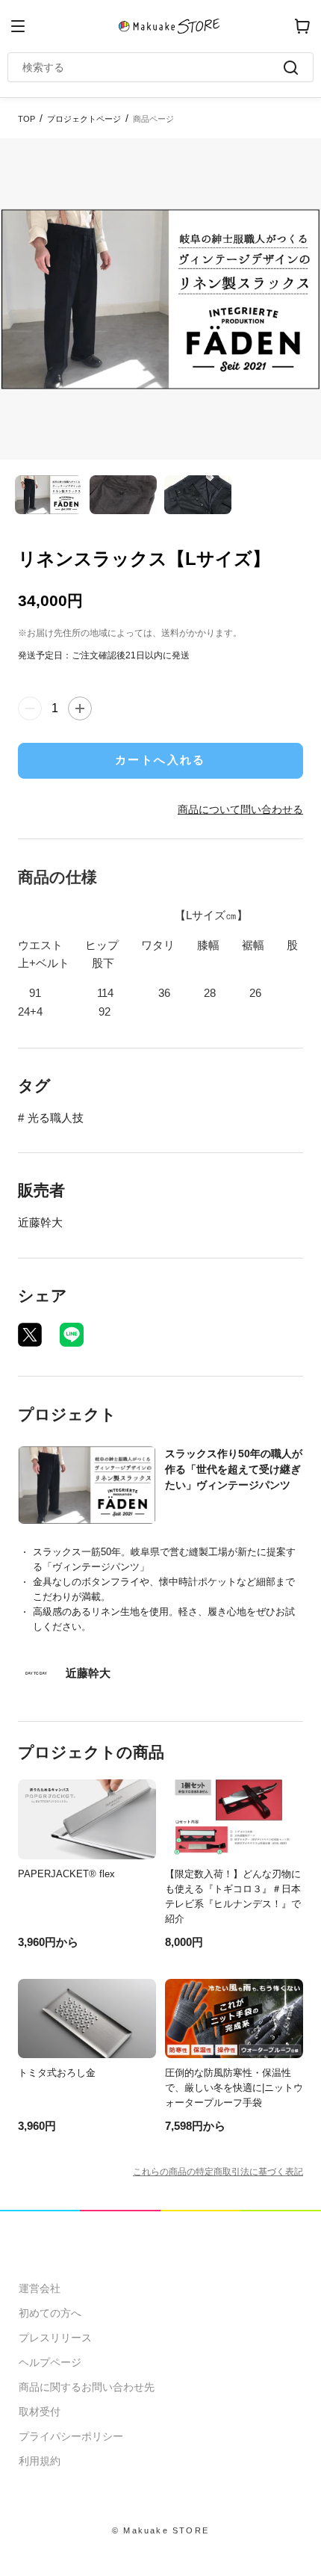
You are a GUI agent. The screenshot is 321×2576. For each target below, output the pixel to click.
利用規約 (40, 2461)
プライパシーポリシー (71, 2436)
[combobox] (153, 67)
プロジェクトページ (84, 119)
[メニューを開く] (18, 26)
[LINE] (72, 1335)
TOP (27, 119)
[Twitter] (30, 1335)
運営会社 (40, 2288)
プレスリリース (55, 2338)
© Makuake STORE (160, 2530)
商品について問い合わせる (240, 809)
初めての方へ (50, 2313)
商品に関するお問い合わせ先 (87, 2387)
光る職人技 (56, 1118)
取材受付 (40, 2412)
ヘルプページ (50, 2362)
